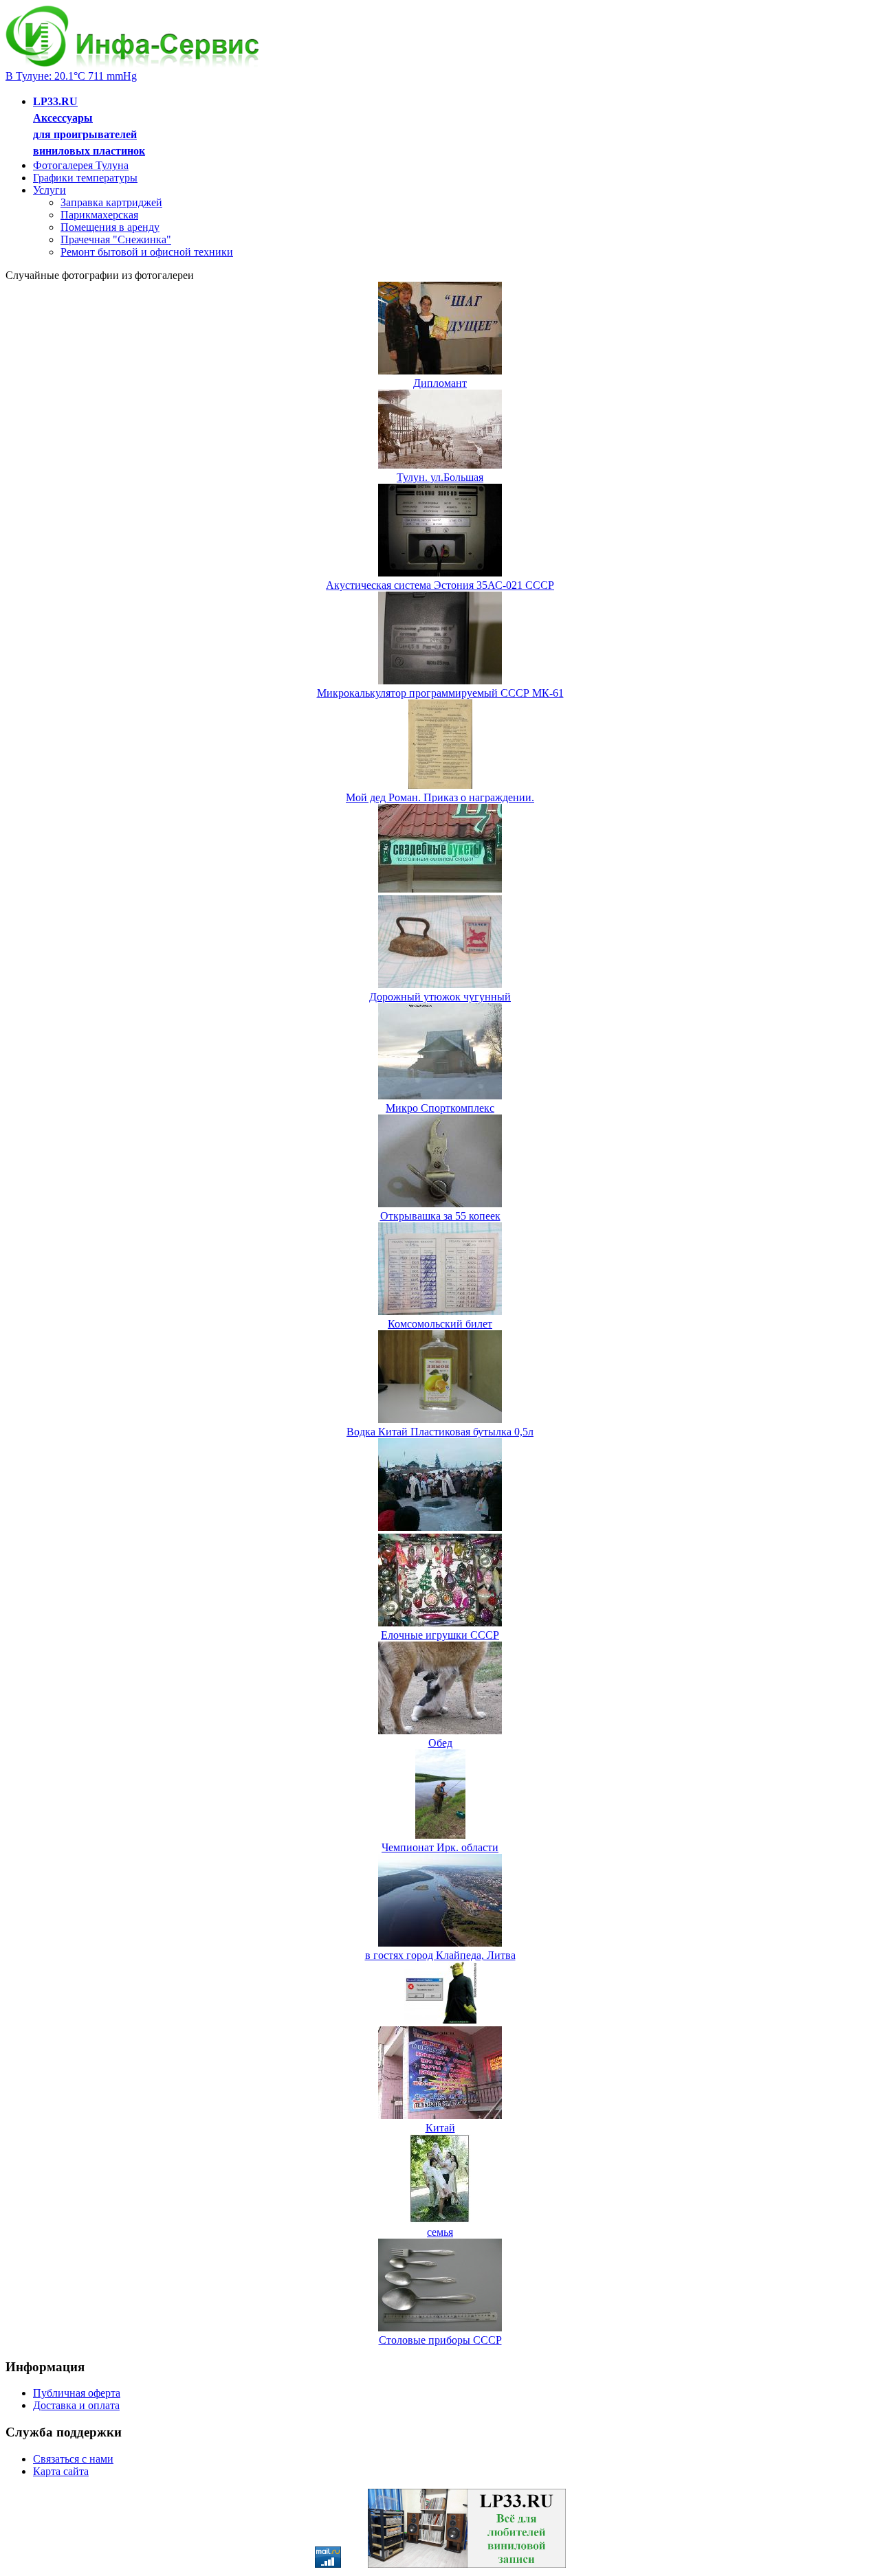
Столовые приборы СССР (440, 2340)
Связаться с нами (73, 2459)
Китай (440, 2128)
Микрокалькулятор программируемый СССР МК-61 (440, 693)
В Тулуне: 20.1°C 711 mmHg (71, 76)
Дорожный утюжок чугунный (440, 997)
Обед (440, 1743)
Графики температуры (85, 178)
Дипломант (440, 383)
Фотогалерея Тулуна (81, 165)
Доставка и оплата (76, 2405)
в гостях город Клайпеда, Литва (440, 1955)
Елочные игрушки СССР (440, 1635)
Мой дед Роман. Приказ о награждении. (440, 797)
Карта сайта (61, 2471)
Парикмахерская (99, 215)
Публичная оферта (77, 2393)
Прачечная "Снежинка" (116, 239)
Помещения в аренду (110, 227)
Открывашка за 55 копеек (440, 1216)
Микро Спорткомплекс (440, 1108)
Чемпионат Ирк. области (440, 1847)
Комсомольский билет (440, 1324)
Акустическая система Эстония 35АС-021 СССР (440, 585)
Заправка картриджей (111, 202)
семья (440, 2232)
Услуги (49, 190)
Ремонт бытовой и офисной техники (147, 252)
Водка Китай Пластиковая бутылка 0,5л (440, 1432)
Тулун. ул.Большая (440, 477)
